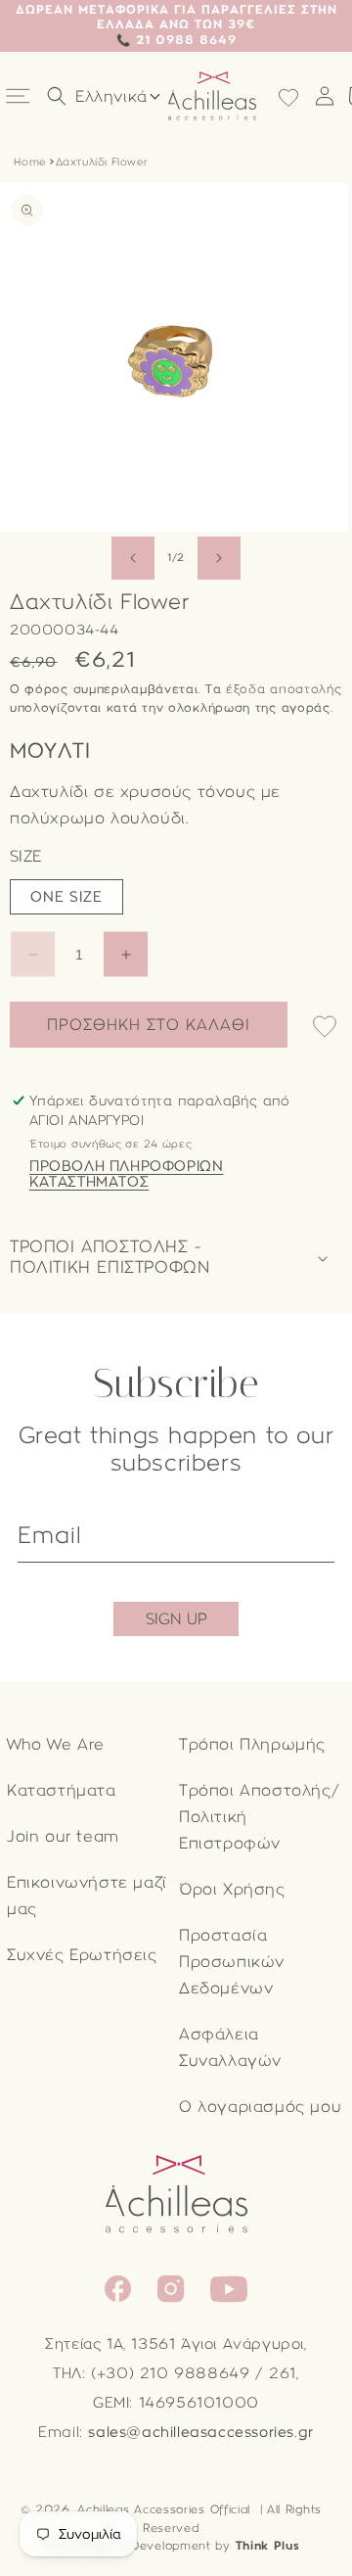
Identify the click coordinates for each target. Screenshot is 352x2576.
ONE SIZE (66, 897)
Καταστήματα (62, 1790)
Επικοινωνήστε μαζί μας (87, 1896)
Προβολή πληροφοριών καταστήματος (126, 1174)
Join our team (63, 1836)
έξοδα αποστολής (284, 689)
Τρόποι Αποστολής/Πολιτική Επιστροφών (259, 1817)
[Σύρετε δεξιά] (219, 558)
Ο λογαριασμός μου (260, 2107)
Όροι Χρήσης (232, 1889)
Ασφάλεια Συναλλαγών (230, 2047)
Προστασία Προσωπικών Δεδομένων (232, 1962)
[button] (20, 96)
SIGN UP (176, 1619)
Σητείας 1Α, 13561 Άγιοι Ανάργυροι (175, 2344)
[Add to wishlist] (325, 1028)
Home (29, 162)
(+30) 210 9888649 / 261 (194, 2373)
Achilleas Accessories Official (164, 2509)
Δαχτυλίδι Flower (102, 162)
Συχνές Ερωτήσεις (82, 1955)
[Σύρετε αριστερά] (133, 558)
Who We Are (56, 1744)
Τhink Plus (268, 2546)
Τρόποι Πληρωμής (252, 1744)
